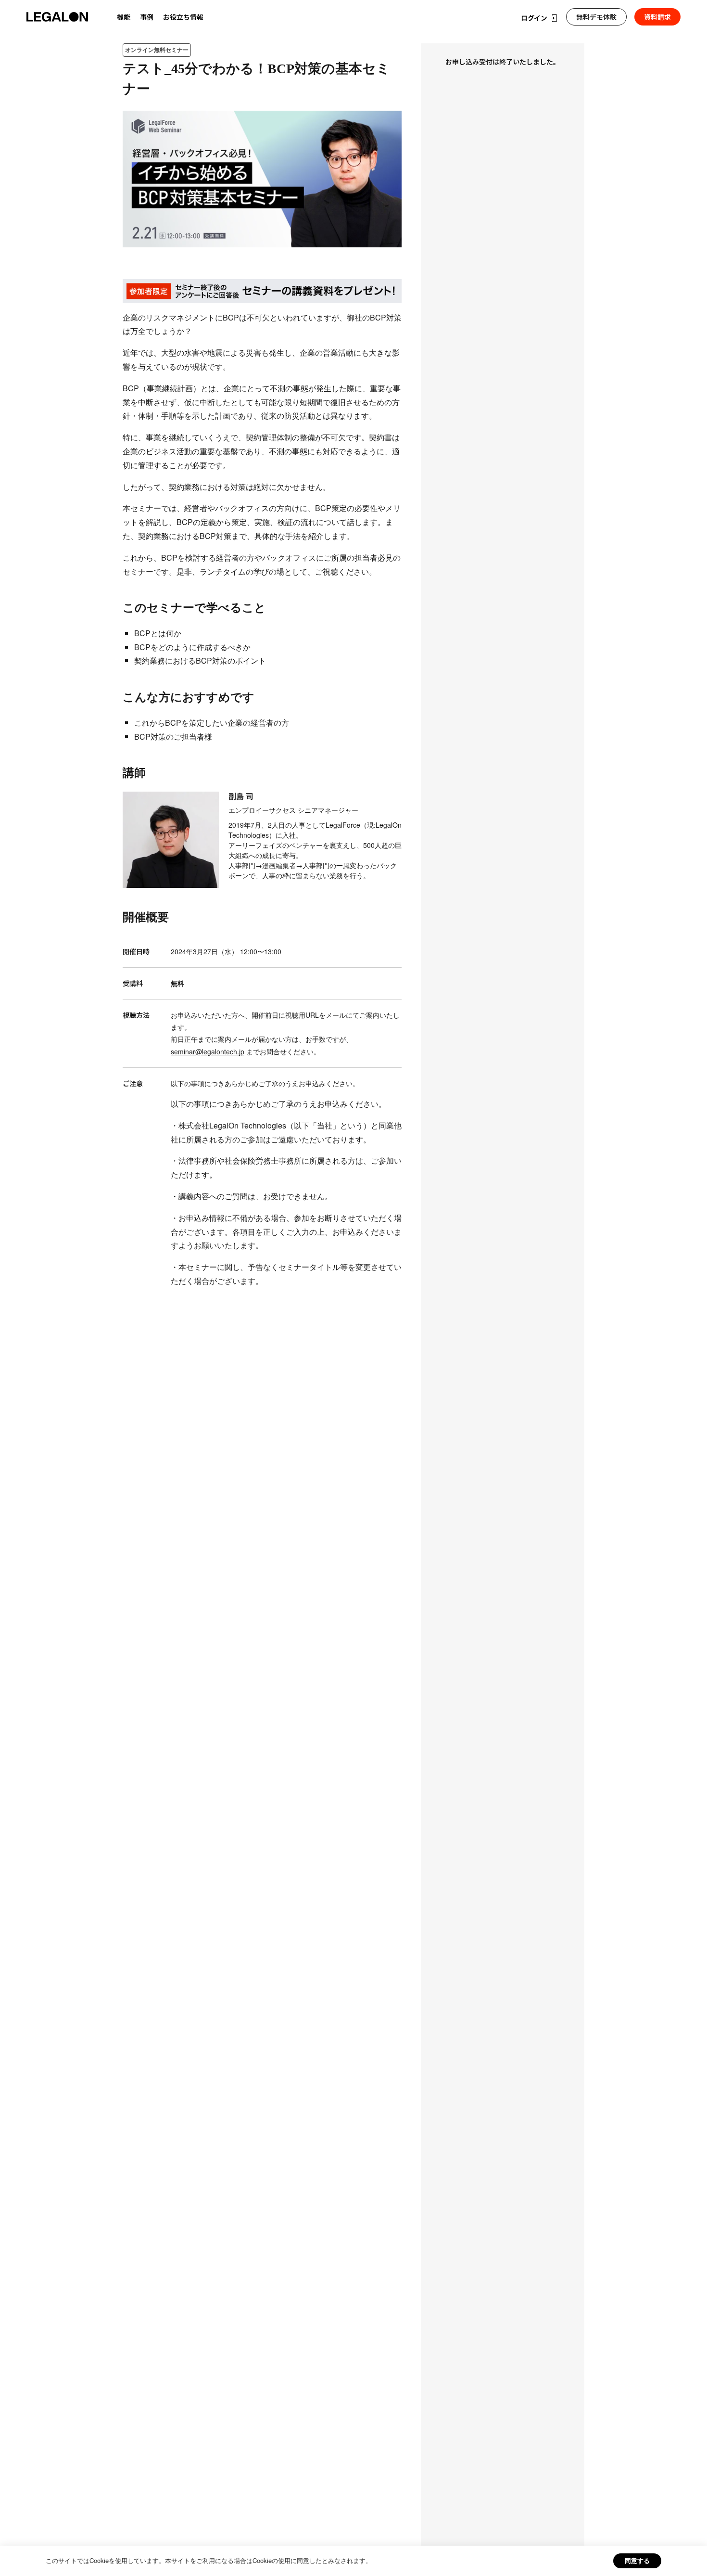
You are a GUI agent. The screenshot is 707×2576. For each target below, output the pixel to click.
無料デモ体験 (596, 17)
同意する (637, 2560)
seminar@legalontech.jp (208, 1051)
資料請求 (657, 17)
